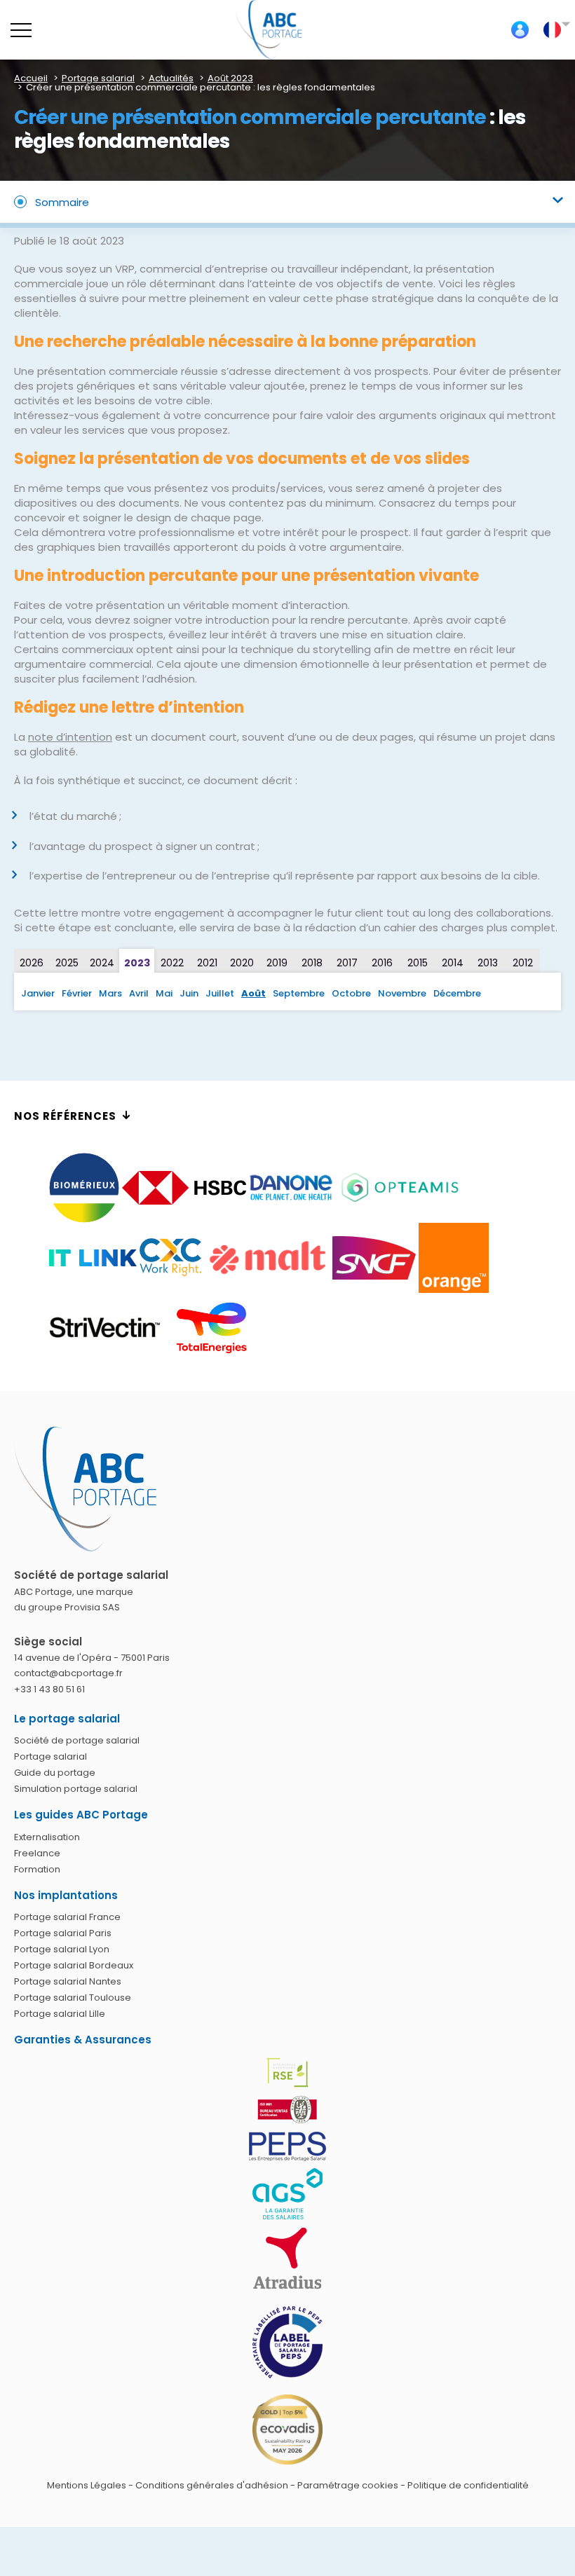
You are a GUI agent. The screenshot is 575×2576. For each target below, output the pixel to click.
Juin (189, 993)
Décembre (457, 993)
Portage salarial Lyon (62, 1949)
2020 (242, 963)
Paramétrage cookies (348, 2485)
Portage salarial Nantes (68, 1981)
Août (253, 993)
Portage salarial (50, 1756)
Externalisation (47, 1837)
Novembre (402, 993)
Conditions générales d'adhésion (212, 2485)
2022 (172, 963)
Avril (139, 993)
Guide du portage (55, 1773)
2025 (67, 963)
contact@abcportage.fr (68, 1673)
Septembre (299, 993)
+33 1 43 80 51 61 (49, 1689)
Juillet (220, 993)
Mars (110, 993)
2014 (453, 963)
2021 (207, 963)
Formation (37, 1869)
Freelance (37, 1853)
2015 (418, 963)
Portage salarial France (67, 1917)
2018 (312, 963)
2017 (347, 963)
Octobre (351, 993)
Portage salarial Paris (63, 1933)
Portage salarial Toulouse (73, 1998)
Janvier (38, 993)
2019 (277, 963)
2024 (102, 963)
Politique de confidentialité (468, 2485)
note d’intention (70, 737)
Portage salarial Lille (60, 2014)
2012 (523, 963)
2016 (382, 963)
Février (77, 993)
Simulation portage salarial (76, 1789)
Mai (164, 993)
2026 (32, 963)
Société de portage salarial (77, 1740)
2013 (488, 963)
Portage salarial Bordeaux (74, 1965)
